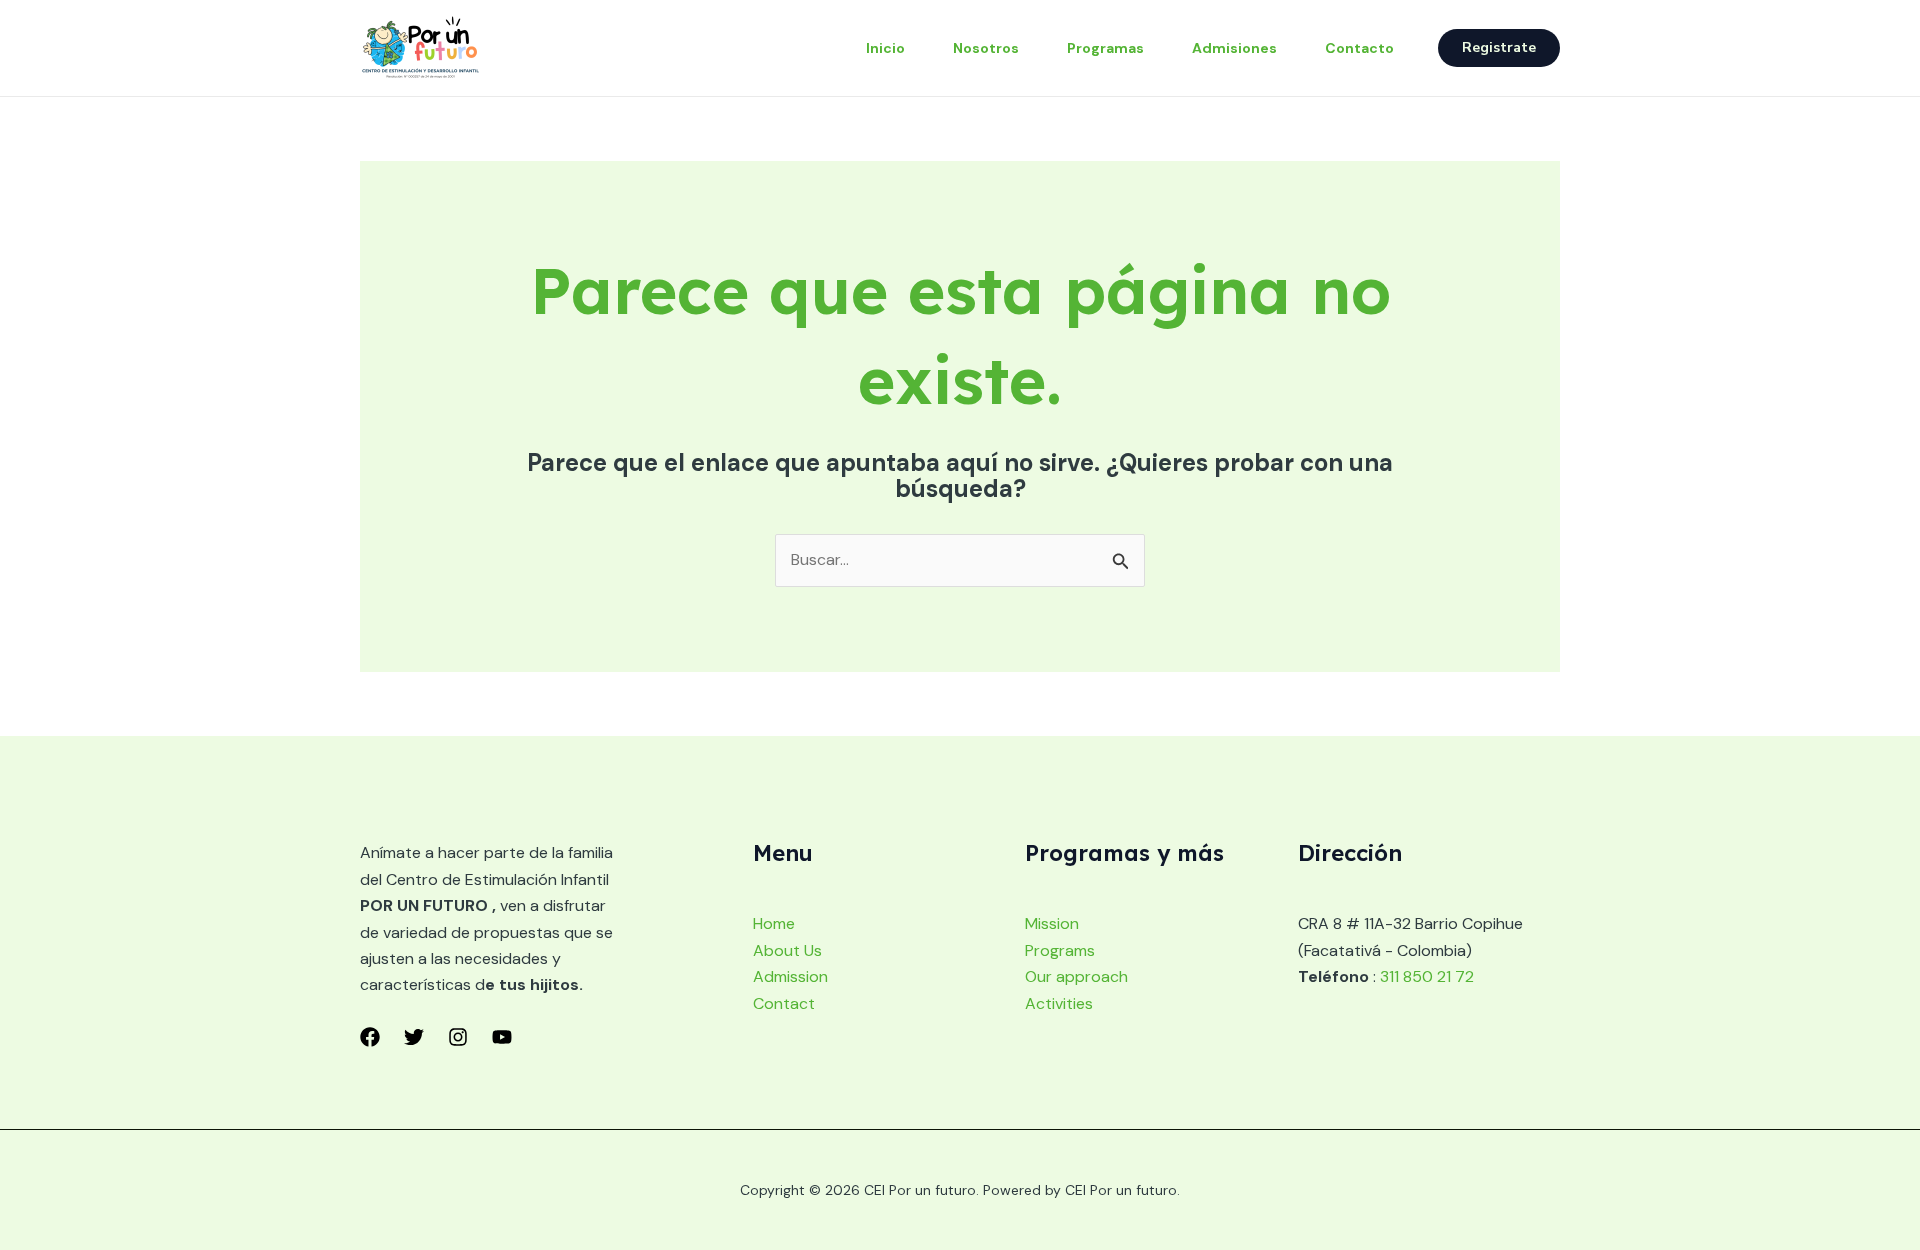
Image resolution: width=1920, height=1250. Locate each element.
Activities (1059, 1003)
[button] (1499, 48)
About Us (787, 950)
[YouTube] (502, 1037)
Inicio (885, 48)
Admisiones (1234, 48)
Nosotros (986, 48)
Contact (784, 1003)
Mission (1052, 923)
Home (774, 923)
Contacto (1359, 48)
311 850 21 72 (1427, 976)
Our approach (1076, 976)
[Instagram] (458, 1037)
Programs (1060, 950)
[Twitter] (414, 1037)
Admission (790, 976)
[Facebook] (370, 1037)
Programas (1105, 48)
